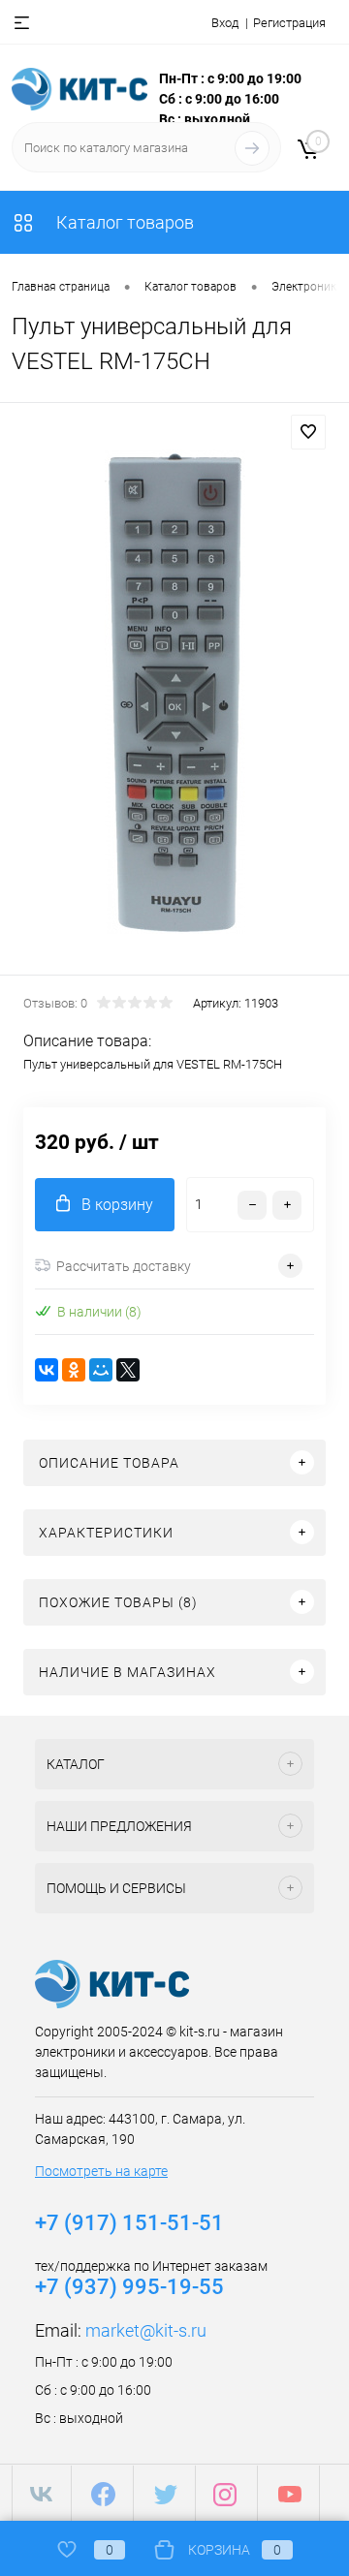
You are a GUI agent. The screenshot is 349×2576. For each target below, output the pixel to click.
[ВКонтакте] (47, 1370)
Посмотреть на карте (101, 2171)
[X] (128, 1370)
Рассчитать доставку (124, 1266)
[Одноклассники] (74, 1370)
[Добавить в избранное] (308, 432)
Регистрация (289, 23)
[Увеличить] (174, 692)
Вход (225, 23)
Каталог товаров (123, 222)
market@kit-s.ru (146, 2330)
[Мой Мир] (101, 1370)
